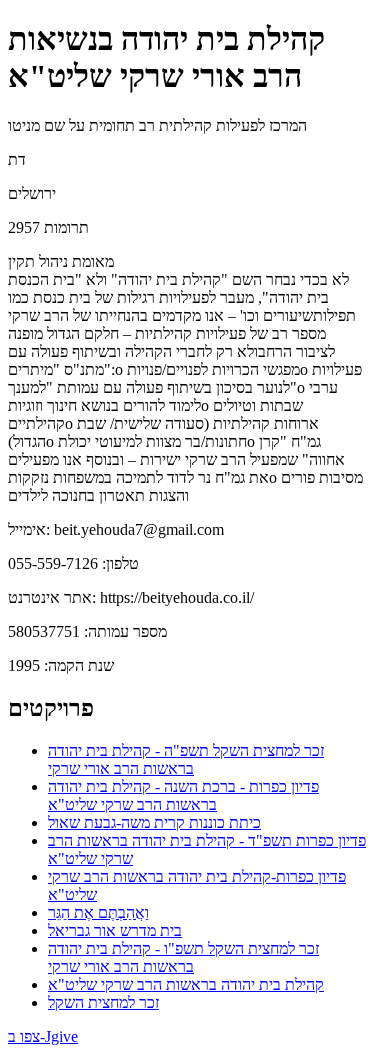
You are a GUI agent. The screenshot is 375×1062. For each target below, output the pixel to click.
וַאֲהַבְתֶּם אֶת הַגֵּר (98, 912)
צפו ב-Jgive (43, 1036)
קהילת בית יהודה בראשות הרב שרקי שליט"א (186, 984)
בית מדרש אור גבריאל (115, 930)
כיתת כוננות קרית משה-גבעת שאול (154, 822)
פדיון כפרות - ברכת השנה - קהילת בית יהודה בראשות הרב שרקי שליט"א (183, 795)
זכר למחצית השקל (103, 1002)
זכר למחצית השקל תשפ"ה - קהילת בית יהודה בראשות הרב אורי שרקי (186, 759)
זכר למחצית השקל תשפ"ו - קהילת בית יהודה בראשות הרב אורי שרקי (183, 957)
